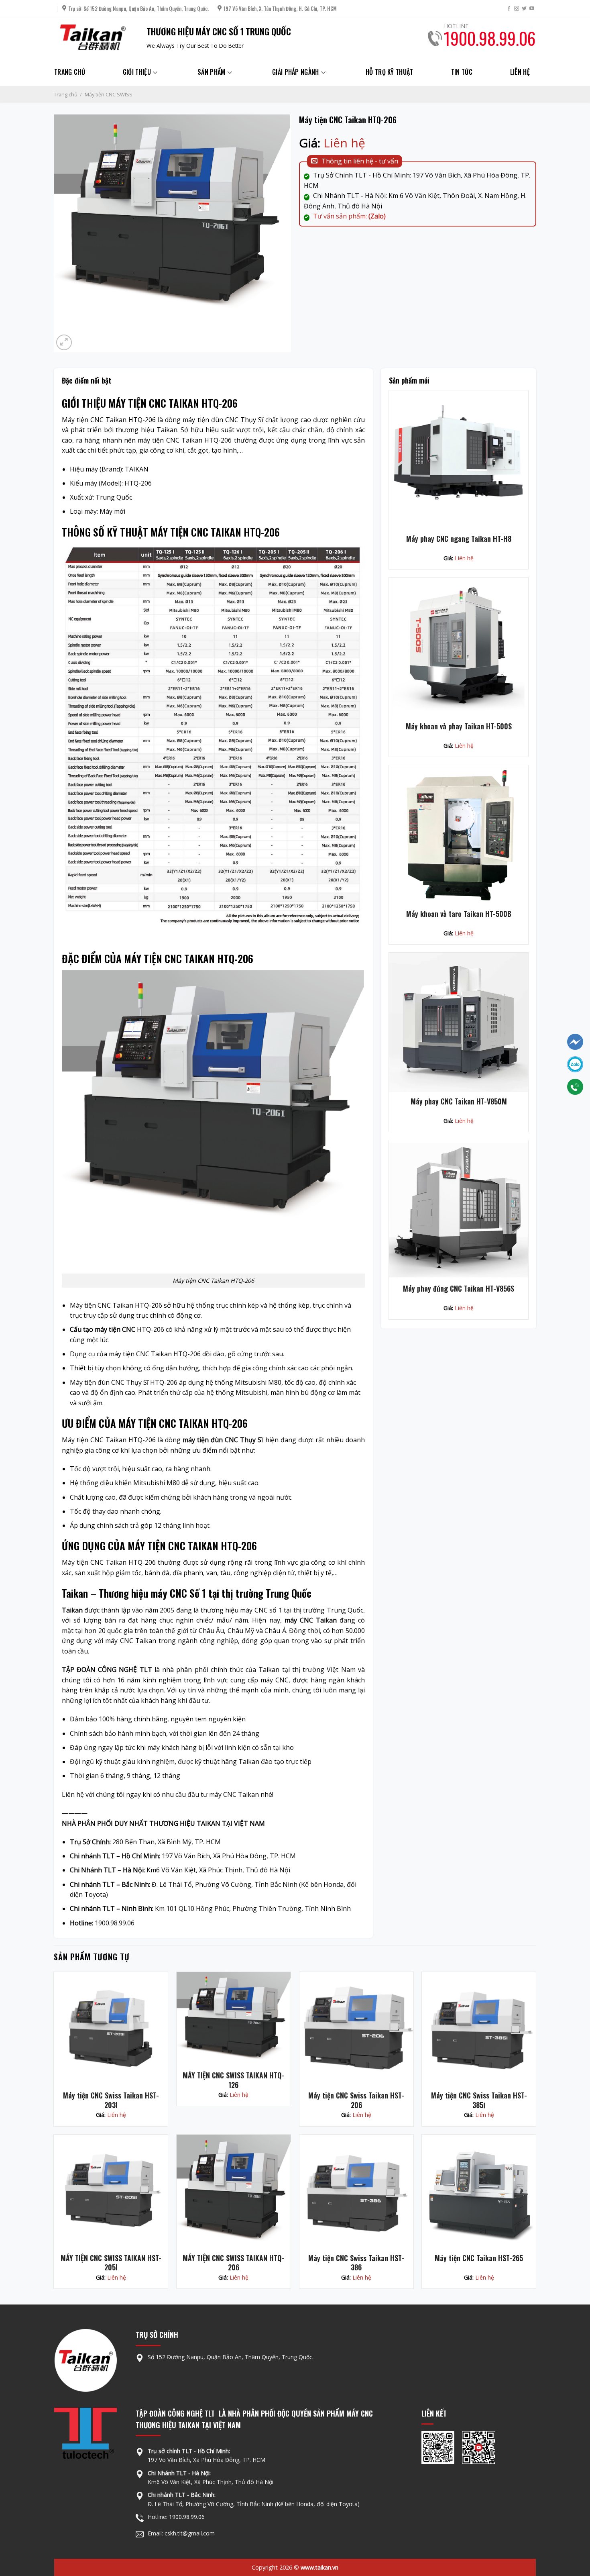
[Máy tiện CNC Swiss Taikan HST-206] (356, 2029)
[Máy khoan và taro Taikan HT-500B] (458, 835)
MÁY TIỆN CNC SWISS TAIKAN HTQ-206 (234, 2263)
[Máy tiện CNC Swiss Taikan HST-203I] (111, 2029)
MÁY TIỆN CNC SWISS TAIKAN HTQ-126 (234, 2080)
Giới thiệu (137, 72)
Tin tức (462, 72)
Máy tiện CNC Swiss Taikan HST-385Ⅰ (479, 2100)
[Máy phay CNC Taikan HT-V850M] (458, 1022)
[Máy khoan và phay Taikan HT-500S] (458, 647)
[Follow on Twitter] (524, 9)
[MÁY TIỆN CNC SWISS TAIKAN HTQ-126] (234, 2019)
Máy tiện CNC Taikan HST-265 (479, 2258)
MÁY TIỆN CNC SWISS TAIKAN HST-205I (111, 2263)
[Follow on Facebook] (509, 9)
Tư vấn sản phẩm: (349, 216)
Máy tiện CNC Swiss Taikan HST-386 (356, 2263)
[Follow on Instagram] (517, 9)
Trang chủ (70, 72)
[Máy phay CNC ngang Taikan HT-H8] (458, 460)
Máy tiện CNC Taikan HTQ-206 (109, 420)
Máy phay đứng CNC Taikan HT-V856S (459, 1289)
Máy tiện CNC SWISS (109, 94)
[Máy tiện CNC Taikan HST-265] (479, 2192)
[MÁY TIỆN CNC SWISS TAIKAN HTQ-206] (234, 2192)
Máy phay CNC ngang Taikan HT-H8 (459, 539)
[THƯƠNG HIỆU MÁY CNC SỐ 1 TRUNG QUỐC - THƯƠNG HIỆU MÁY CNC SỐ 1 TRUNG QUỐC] (94, 38)
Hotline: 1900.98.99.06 (176, 2517)
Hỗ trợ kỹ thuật (390, 72)
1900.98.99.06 (490, 38)
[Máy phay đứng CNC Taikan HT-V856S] (458, 1210)
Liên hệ (520, 72)
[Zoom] (64, 342)
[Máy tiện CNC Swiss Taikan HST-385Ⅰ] (479, 2029)
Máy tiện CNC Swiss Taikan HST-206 (356, 2100)
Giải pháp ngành (296, 72)
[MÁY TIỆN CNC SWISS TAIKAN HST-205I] (111, 2192)
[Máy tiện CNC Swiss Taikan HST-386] (356, 2192)
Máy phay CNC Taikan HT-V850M (459, 1101)
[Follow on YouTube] (532, 9)
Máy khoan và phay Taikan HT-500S (459, 726)
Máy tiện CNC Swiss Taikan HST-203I (111, 2100)
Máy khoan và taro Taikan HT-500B (459, 914)
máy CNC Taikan (311, 1620)
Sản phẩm (212, 72)
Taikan (72, 1610)
